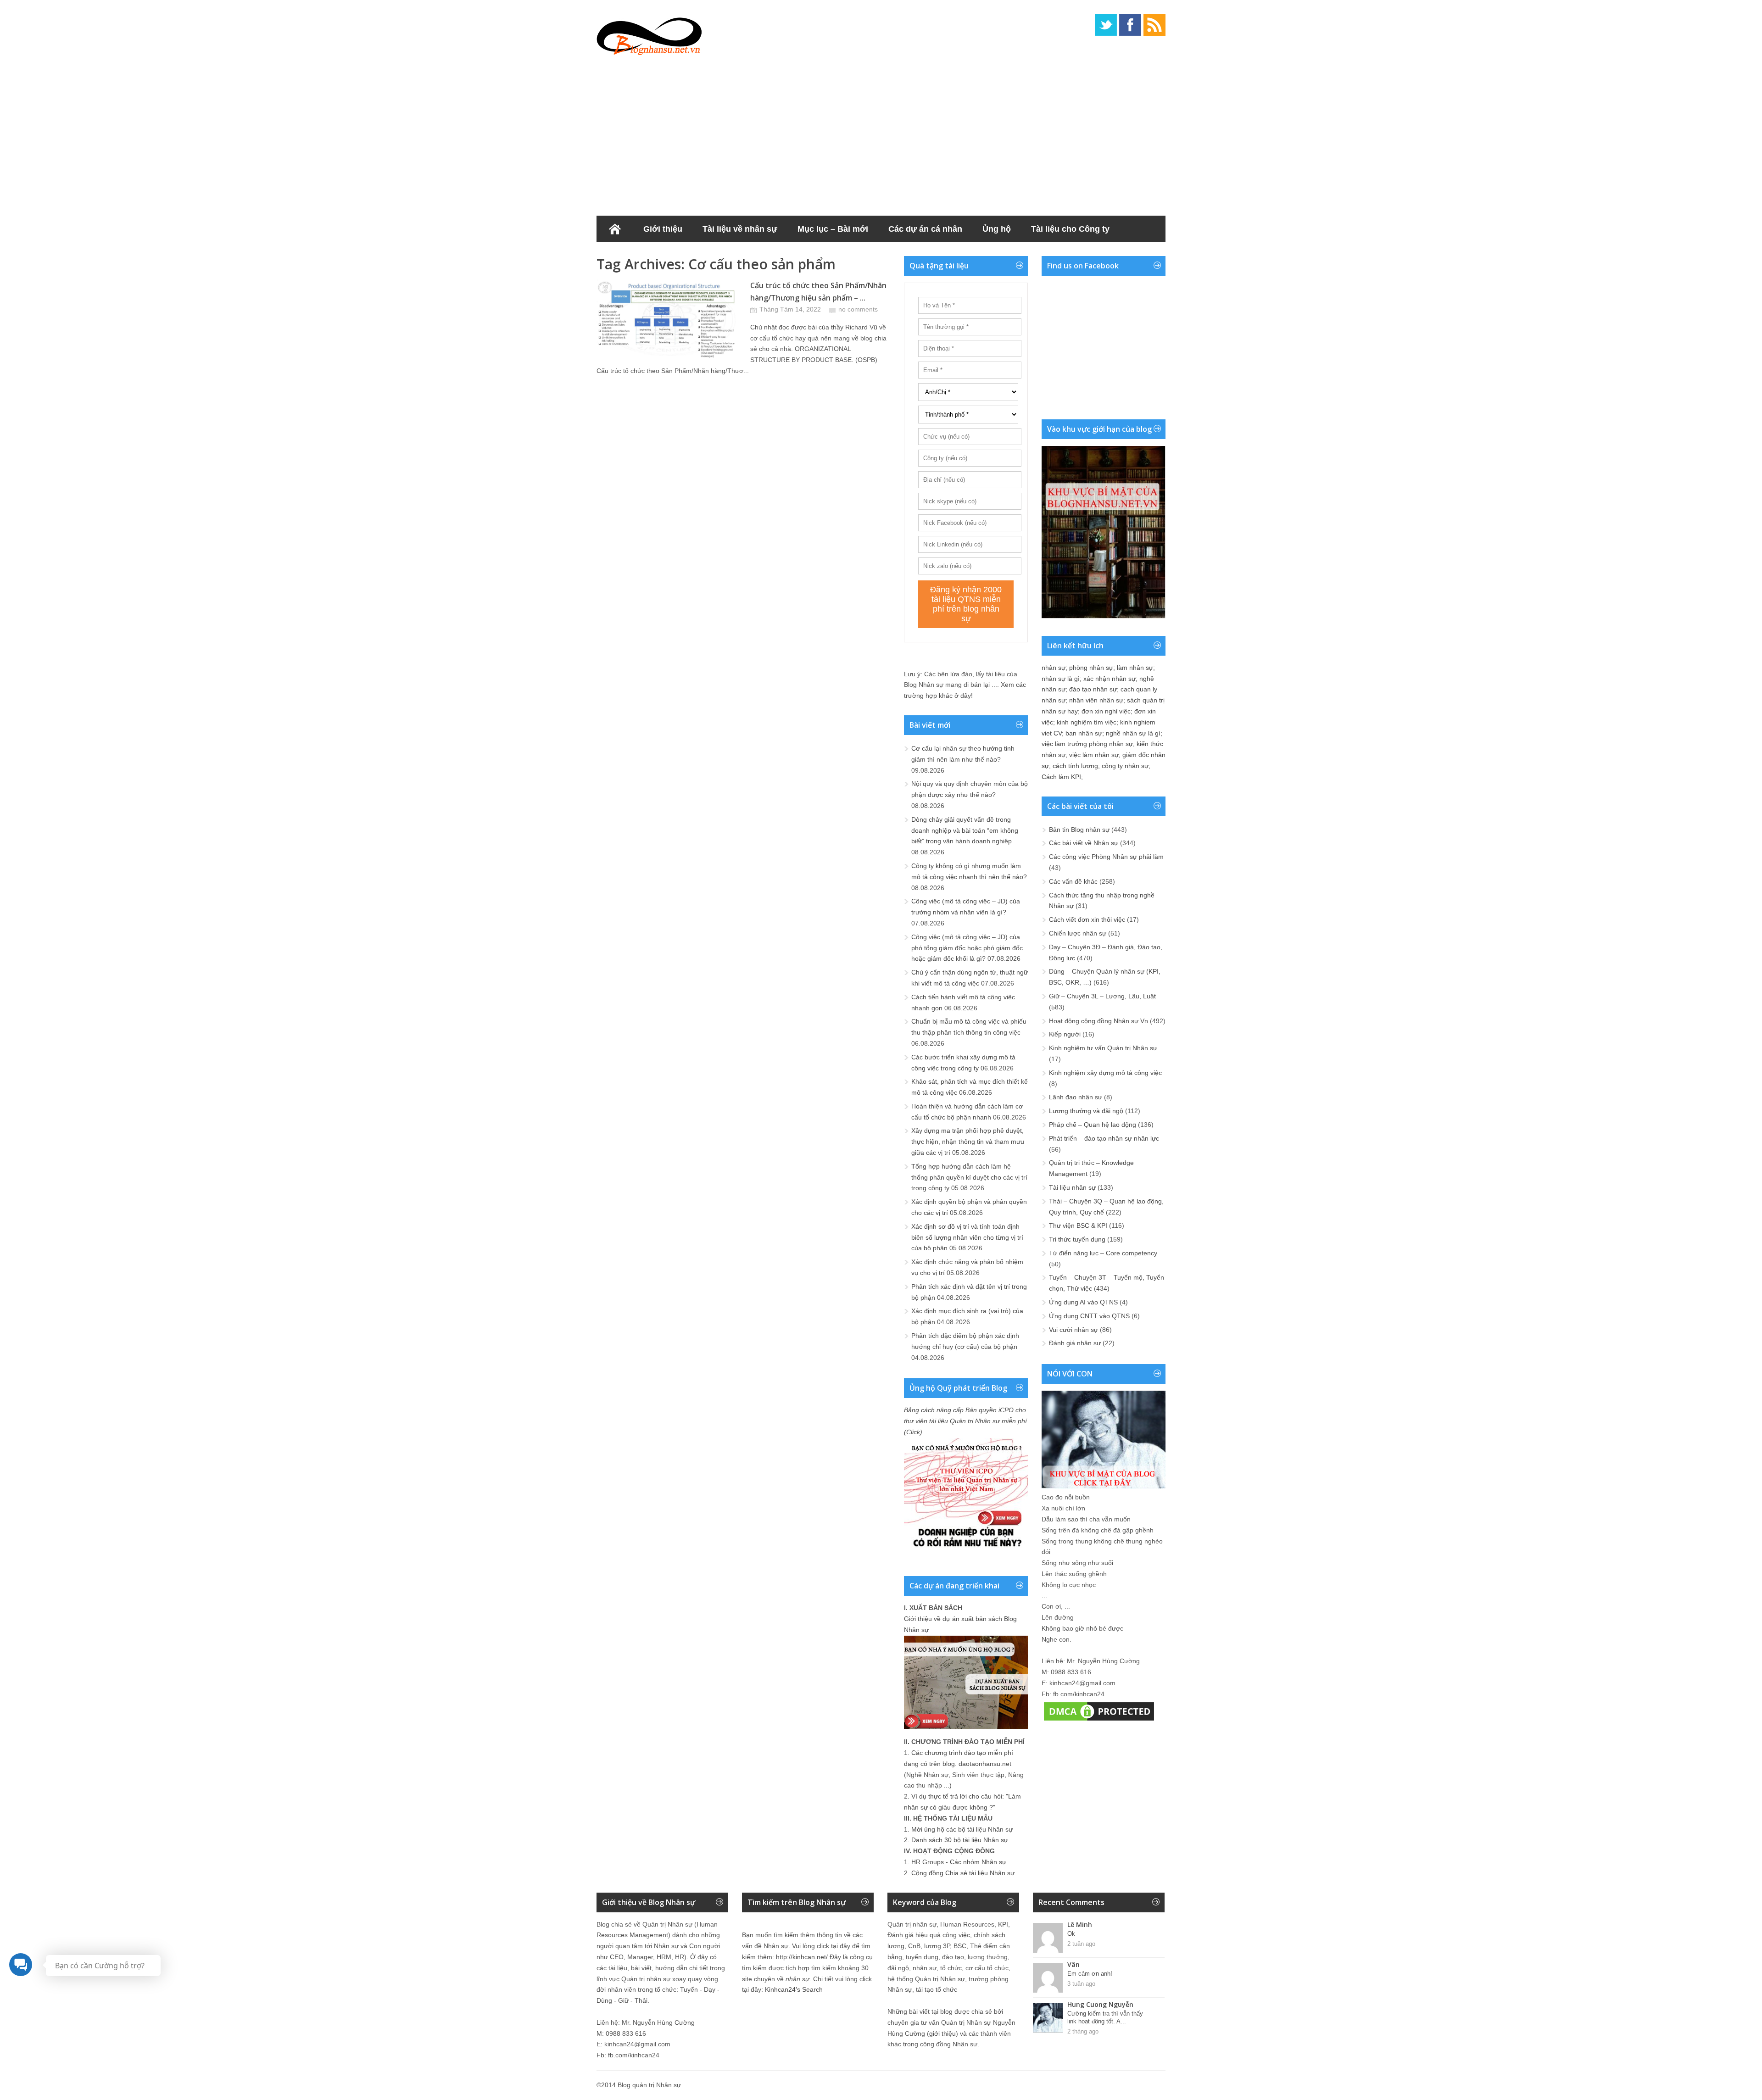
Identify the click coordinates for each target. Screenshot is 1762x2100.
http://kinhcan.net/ (802, 1957)
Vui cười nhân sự (1073, 1330)
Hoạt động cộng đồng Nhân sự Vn (1098, 1021)
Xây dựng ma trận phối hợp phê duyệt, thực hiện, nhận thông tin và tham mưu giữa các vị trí (968, 1142)
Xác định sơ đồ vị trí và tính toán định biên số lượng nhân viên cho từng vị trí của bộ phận (967, 1237)
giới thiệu (942, 2033)
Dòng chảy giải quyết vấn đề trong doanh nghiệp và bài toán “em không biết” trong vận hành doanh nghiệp (965, 830)
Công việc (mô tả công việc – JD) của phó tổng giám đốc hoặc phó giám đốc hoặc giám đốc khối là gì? (967, 948)
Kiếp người (1065, 1034)
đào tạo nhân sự (1093, 689)
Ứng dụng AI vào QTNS (1083, 1302)
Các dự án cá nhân (925, 229)
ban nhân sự (1084, 733)
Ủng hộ (997, 229)
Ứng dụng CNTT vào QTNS (1089, 1316)
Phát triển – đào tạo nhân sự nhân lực (1104, 1138)
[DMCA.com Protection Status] (1099, 1721)
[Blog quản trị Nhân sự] (649, 34)
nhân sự (1054, 668)
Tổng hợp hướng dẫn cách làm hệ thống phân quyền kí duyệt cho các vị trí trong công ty (969, 1177)
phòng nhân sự (1091, 668)
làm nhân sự (1135, 668)
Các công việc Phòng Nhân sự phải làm (1106, 857)
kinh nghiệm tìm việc (1087, 722)
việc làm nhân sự (1094, 755)
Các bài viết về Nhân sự (1084, 843)
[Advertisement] (881, 133)
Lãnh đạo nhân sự (1076, 1097)
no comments (858, 309)
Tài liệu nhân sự (1072, 1187)
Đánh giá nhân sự (1075, 1343)
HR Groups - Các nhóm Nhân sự (959, 1862)
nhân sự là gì (1061, 679)
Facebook (1130, 25)
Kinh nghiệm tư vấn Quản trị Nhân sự (1103, 1048)
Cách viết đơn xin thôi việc (1087, 919)
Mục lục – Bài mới (833, 229)
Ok (1071, 1934)
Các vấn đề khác (1073, 881)
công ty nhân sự (1125, 766)
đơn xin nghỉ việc (1106, 711)
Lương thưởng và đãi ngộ (1086, 1111)
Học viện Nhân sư (642, 256)
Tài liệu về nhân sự (740, 229)
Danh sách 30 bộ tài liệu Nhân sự (960, 1840)
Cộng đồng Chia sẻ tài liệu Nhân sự (963, 1873)
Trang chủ (615, 229)
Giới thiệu (663, 229)
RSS (1154, 25)
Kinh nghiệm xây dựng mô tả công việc (1105, 1073)
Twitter (1106, 25)
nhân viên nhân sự (1096, 700)
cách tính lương (1075, 766)
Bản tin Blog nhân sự (1079, 830)
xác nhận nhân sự (1110, 679)
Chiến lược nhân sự (1078, 933)
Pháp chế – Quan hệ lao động (1093, 1125)
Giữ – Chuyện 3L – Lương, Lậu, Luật (1102, 996)
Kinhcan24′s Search (794, 1989)
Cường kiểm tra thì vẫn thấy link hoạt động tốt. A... (1105, 2017)
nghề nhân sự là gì (1133, 733)
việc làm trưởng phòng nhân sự (1087, 744)
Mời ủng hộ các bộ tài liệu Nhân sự (962, 1829)
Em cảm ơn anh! (1090, 1974)
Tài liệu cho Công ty (1070, 229)
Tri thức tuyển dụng (1077, 1239)
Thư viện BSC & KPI (1078, 1225)
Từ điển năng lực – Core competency (1103, 1253)
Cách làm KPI (1061, 777)
